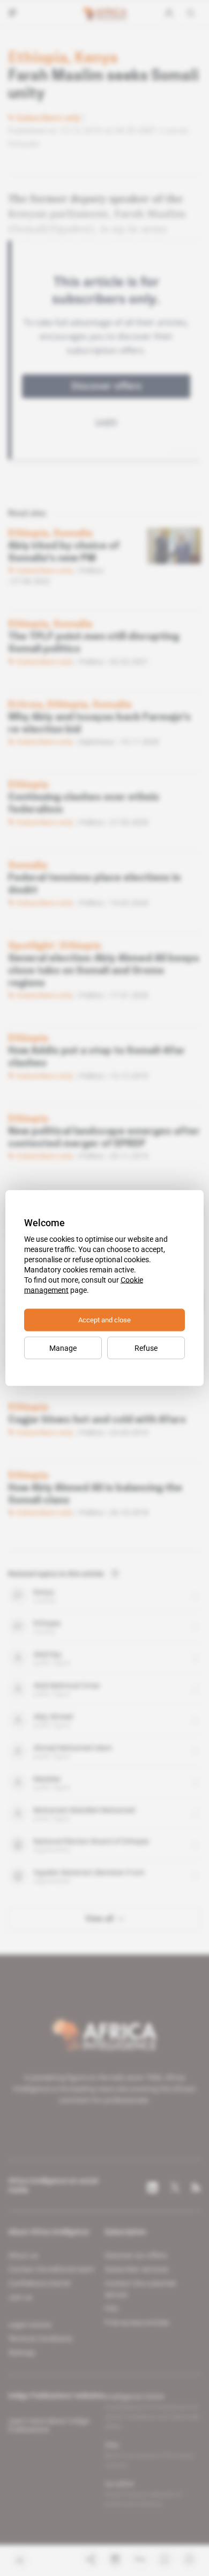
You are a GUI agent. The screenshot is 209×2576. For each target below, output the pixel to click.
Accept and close (104, 1320)
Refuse (146, 1348)
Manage (63, 1348)
